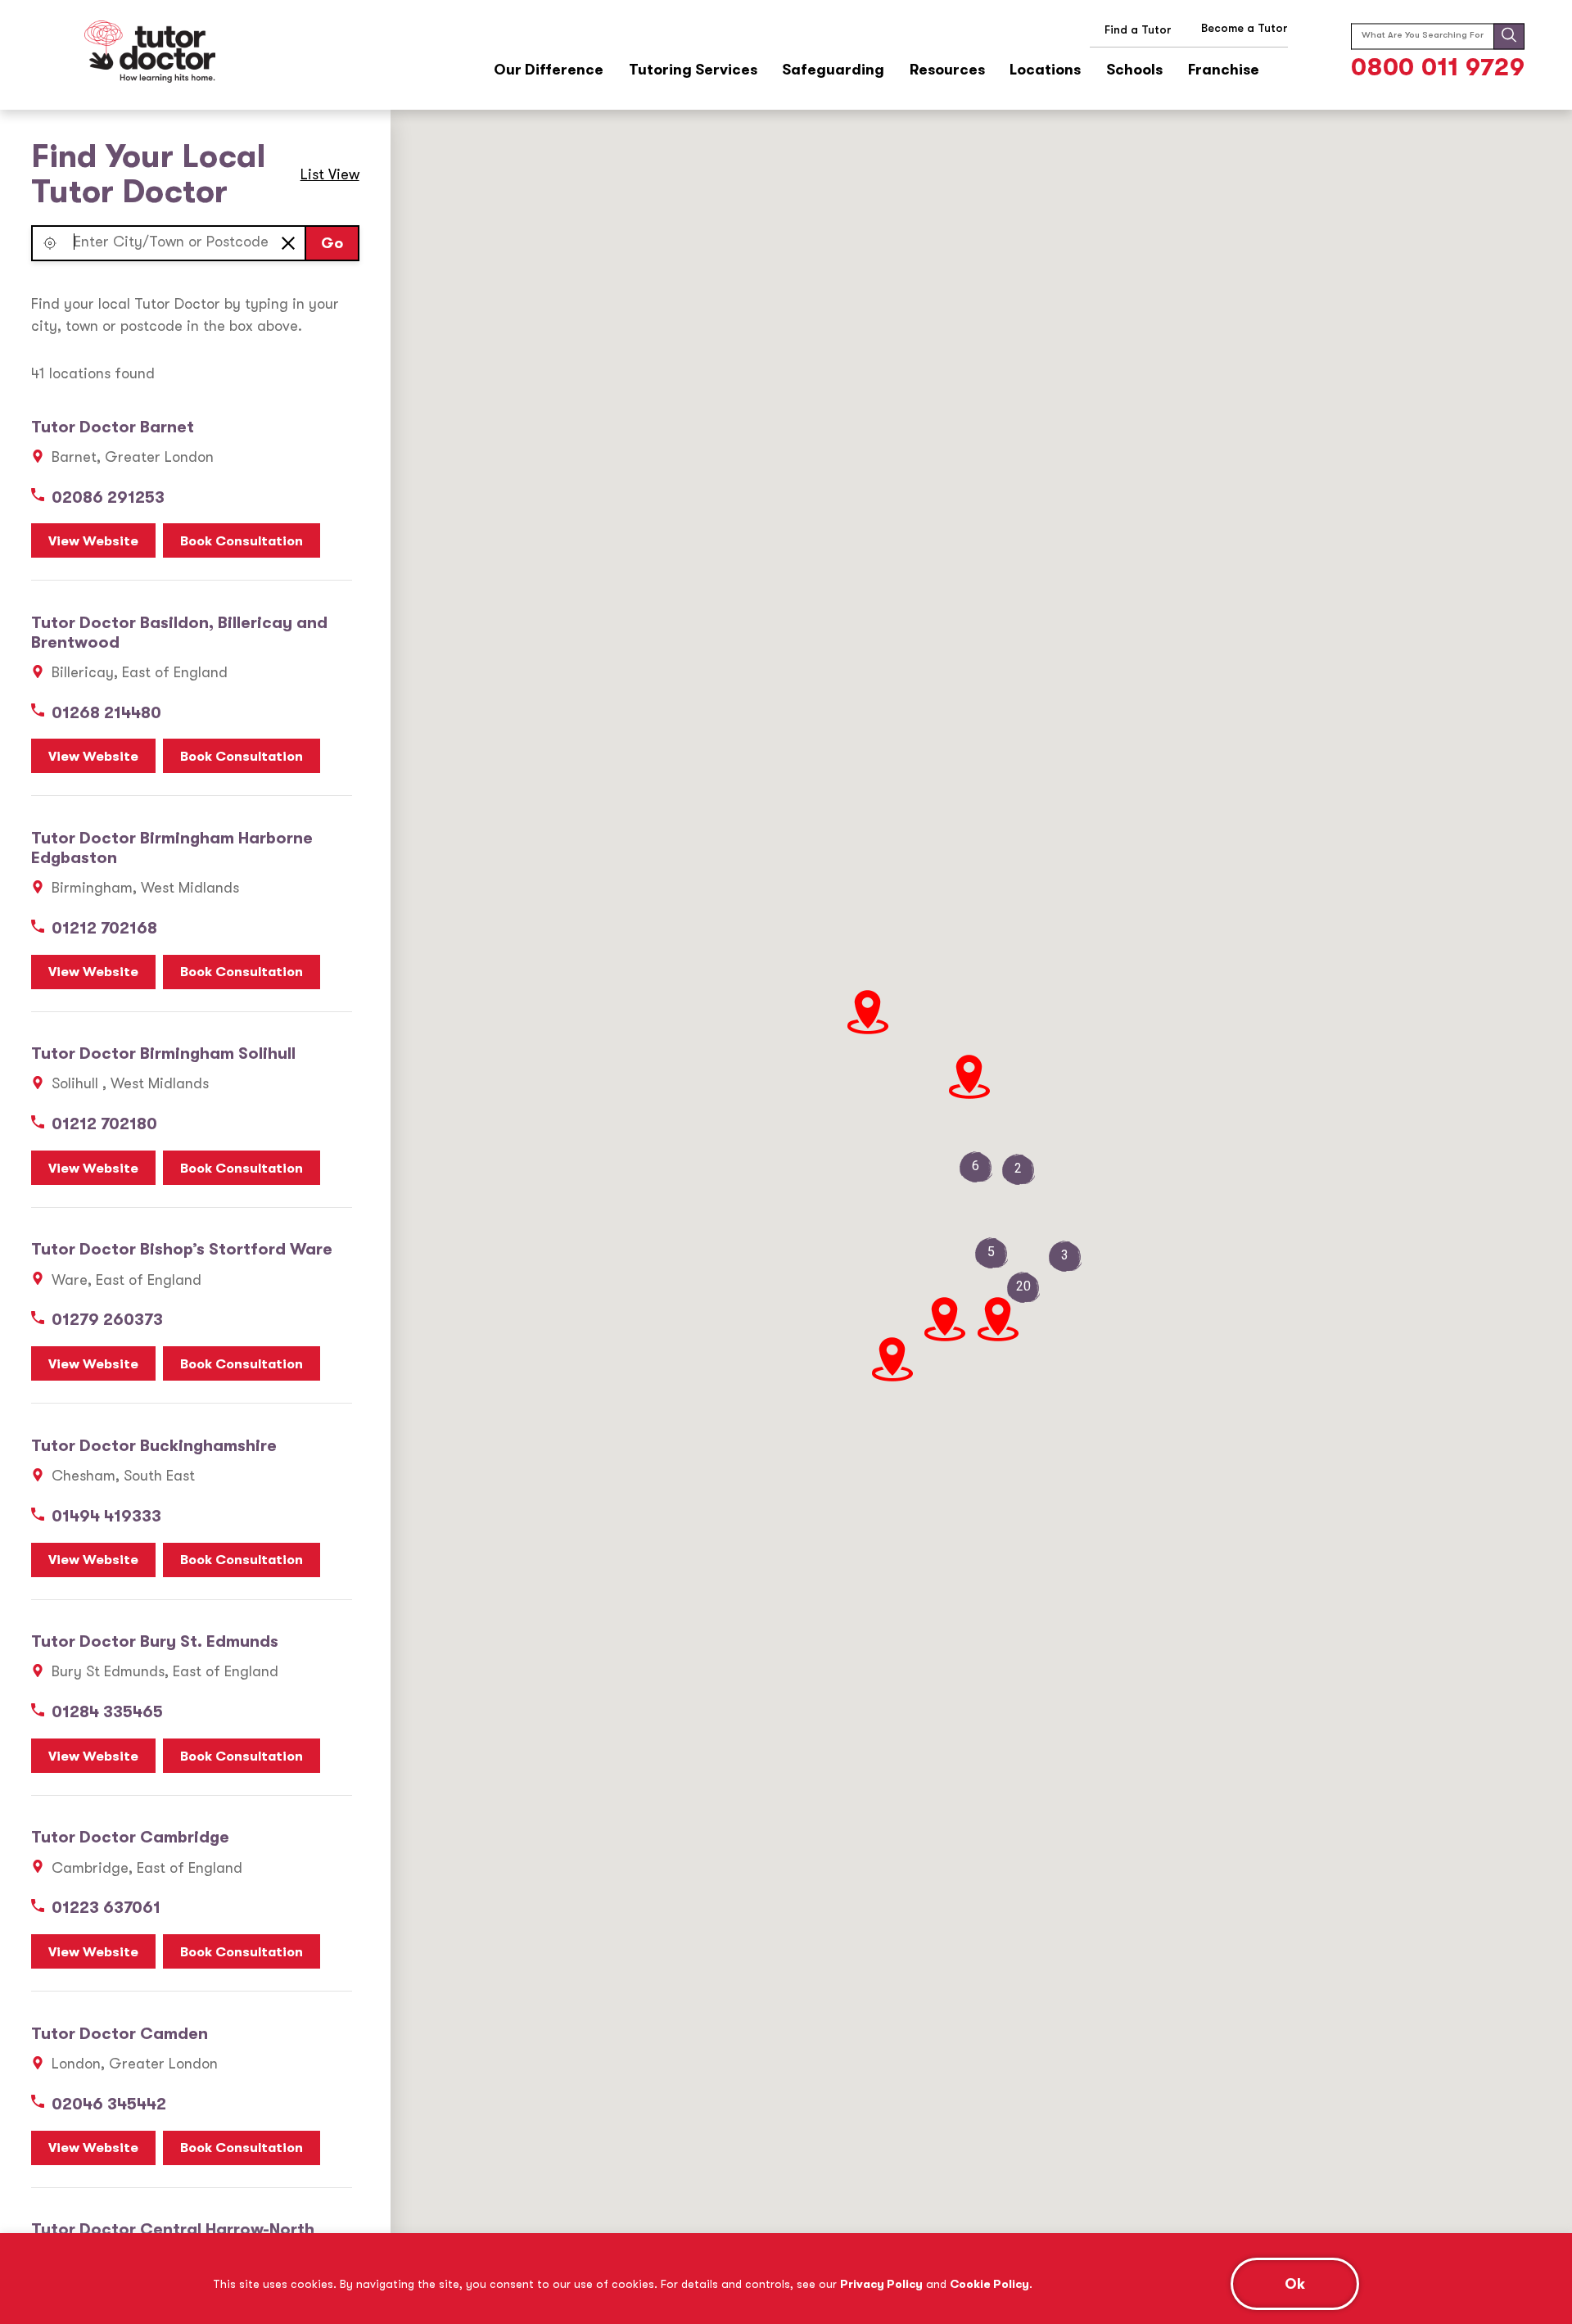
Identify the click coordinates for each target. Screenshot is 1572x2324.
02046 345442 (109, 2104)
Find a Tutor (1138, 29)
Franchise (1224, 70)
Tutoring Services (693, 70)
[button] (50, 243)
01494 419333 (106, 1516)
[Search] (1509, 36)
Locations (1045, 70)
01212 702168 (104, 928)
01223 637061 (106, 1908)
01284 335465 (107, 1712)
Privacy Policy (881, 2284)
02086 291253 (108, 497)
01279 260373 (107, 1320)
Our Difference (549, 70)
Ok (1295, 2284)
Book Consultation (242, 541)
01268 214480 (106, 713)
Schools (1134, 70)
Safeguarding (833, 70)
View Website (93, 541)
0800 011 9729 (1438, 67)
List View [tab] (330, 174)
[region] (786, 2279)
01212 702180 (104, 1124)
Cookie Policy (989, 2284)
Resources (947, 70)
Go (332, 243)
